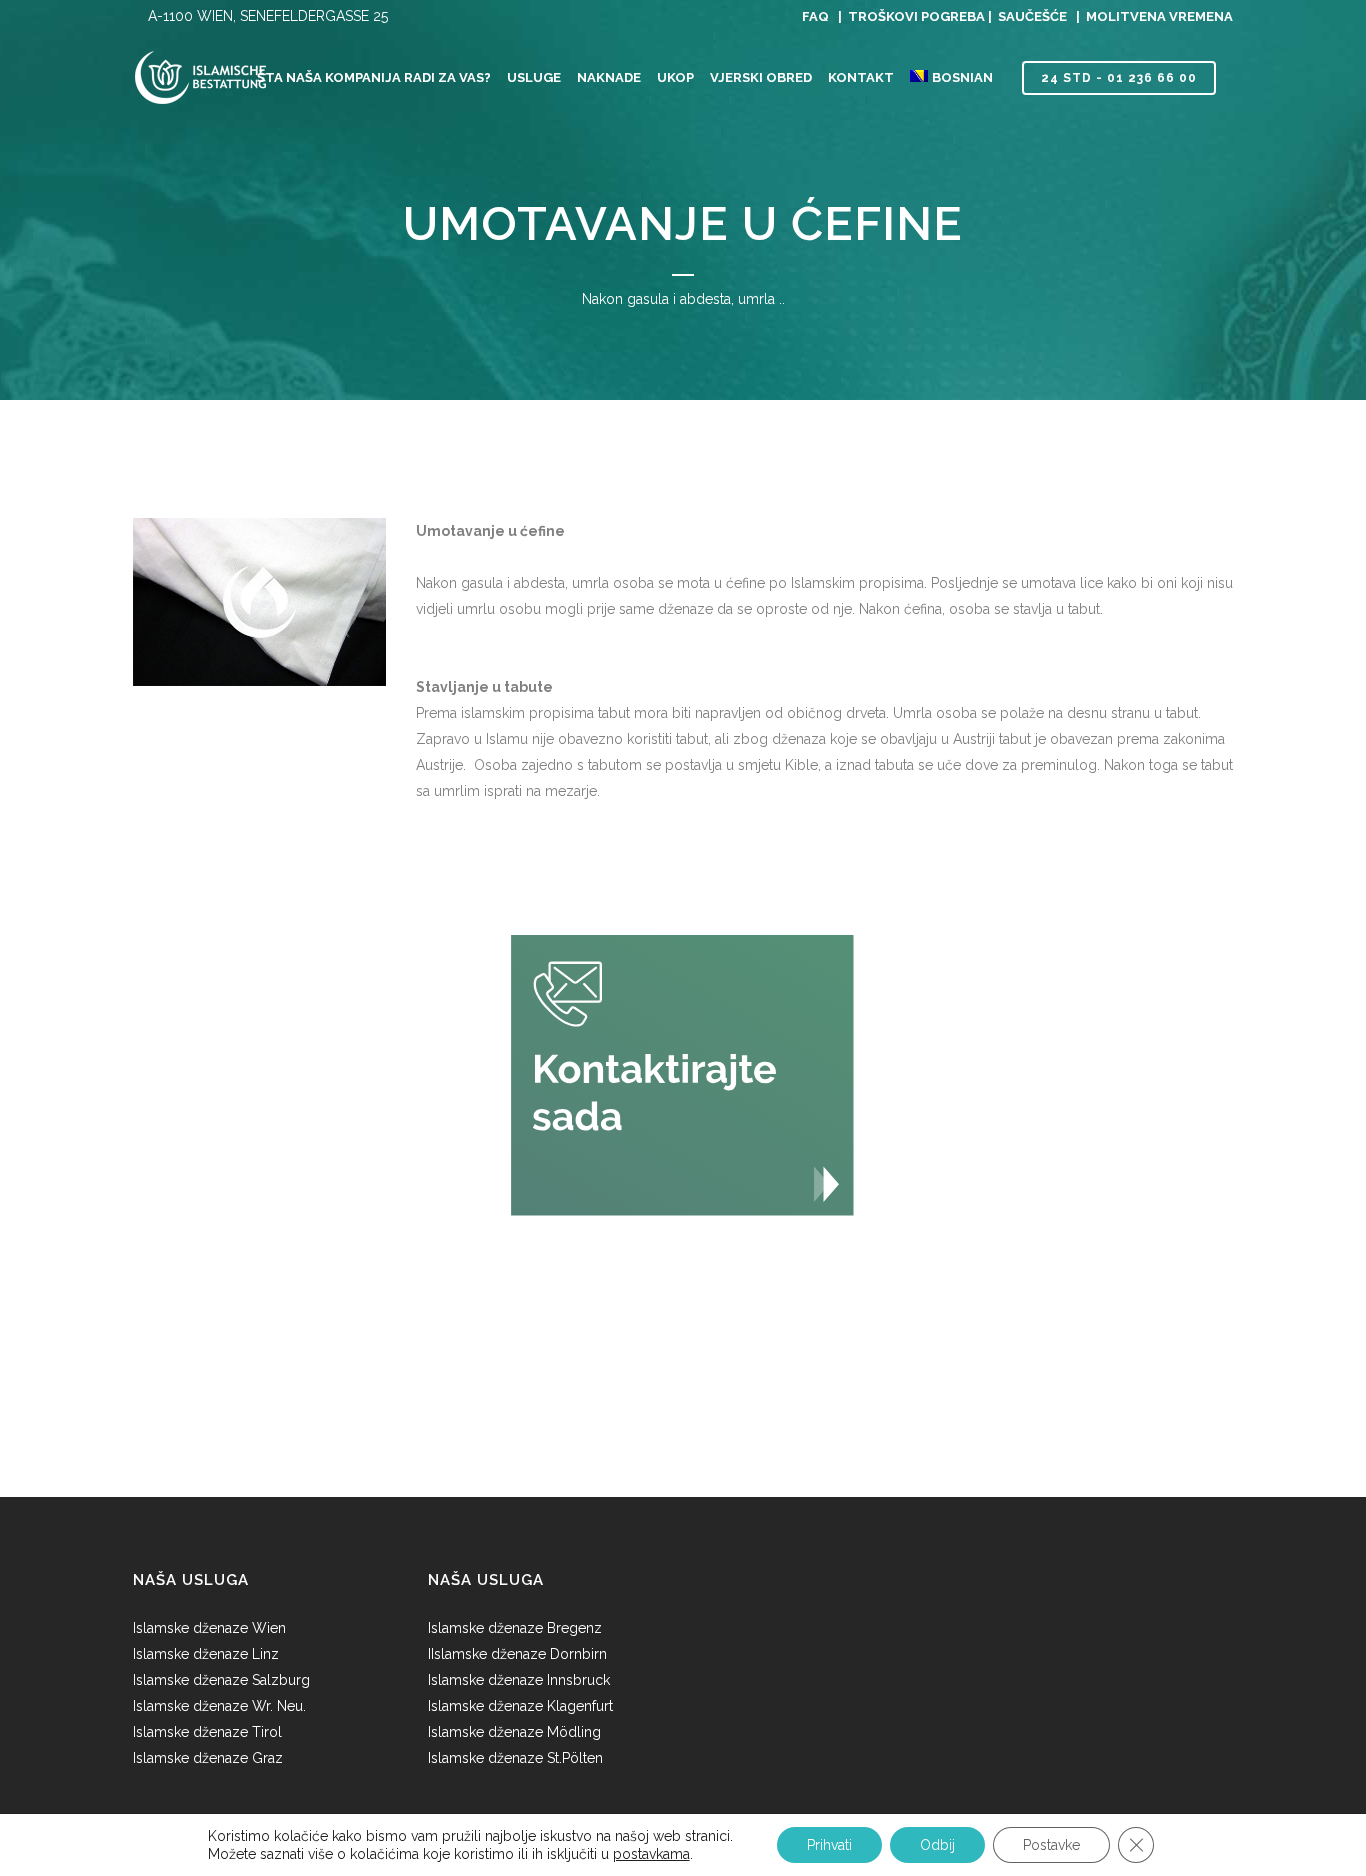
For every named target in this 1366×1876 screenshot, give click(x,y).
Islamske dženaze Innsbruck (519, 1680)
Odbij (937, 1845)
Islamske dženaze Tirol (207, 1732)
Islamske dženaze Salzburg (221, 1680)
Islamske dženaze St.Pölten (515, 1758)
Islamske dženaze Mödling (514, 1732)
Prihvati (829, 1845)
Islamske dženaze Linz (206, 1654)
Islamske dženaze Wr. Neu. (219, 1706)
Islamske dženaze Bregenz (515, 1628)
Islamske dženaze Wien (211, 1628)
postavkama (651, 1854)
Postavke (1051, 1845)
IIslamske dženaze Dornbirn (517, 1654)
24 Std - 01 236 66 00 (1119, 78)
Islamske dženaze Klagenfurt (520, 1706)
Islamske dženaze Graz (208, 1758)
